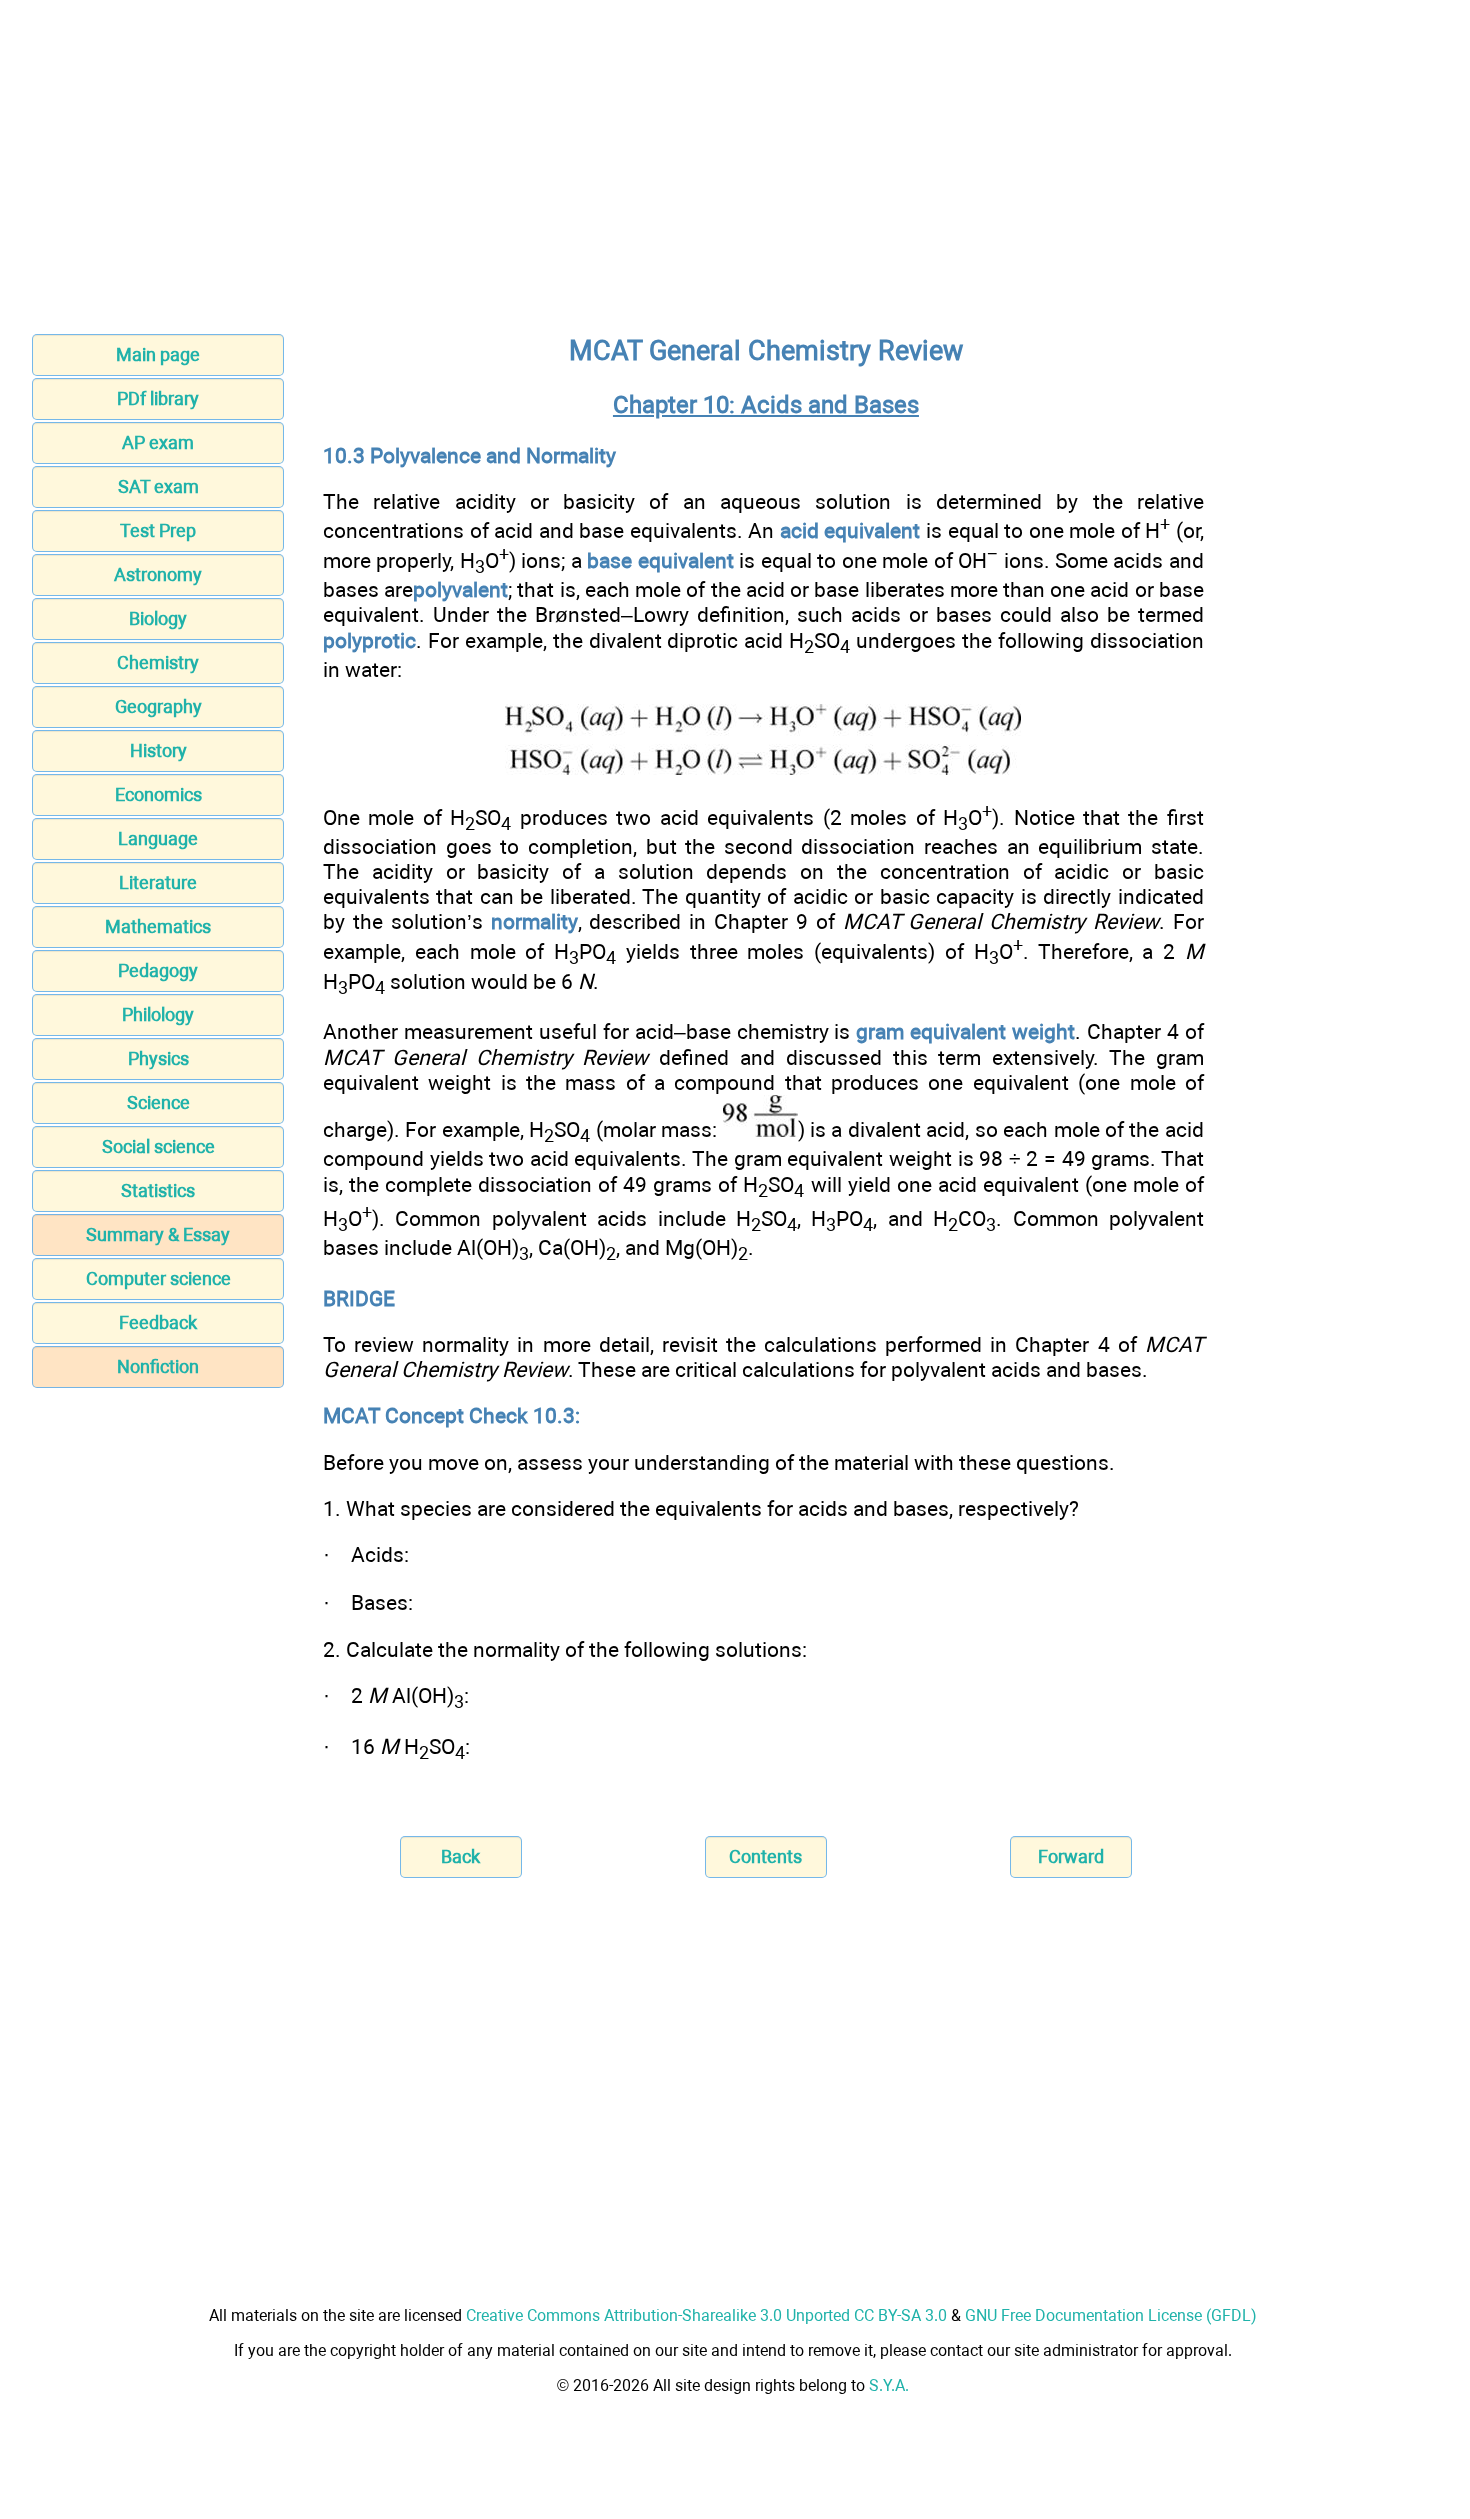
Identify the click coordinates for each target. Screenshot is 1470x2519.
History (158, 750)
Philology (158, 1014)
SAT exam (158, 486)
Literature (158, 882)
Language (158, 838)
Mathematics (158, 926)
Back (460, 1856)
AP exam (158, 442)
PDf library (158, 398)
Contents (765, 1856)
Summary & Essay (158, 1234)
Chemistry (158, 662)
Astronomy (158, 574)
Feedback (158, 1322)
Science (158, 1102)
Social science (158, 1146)
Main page (158, 354)
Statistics (158, 1190)
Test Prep (158, 530)
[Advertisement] (735, 173)
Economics (158, 794)
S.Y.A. (889, 2385)
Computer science (158, 1278)
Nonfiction (158, 1366)
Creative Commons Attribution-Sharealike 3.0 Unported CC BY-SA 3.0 (706, 2315)
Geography (158, 706)
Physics (158, 1058)
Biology (158, 618)
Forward (1071, 1856)
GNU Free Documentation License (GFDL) (1111, 2315)
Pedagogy (158, 970)
